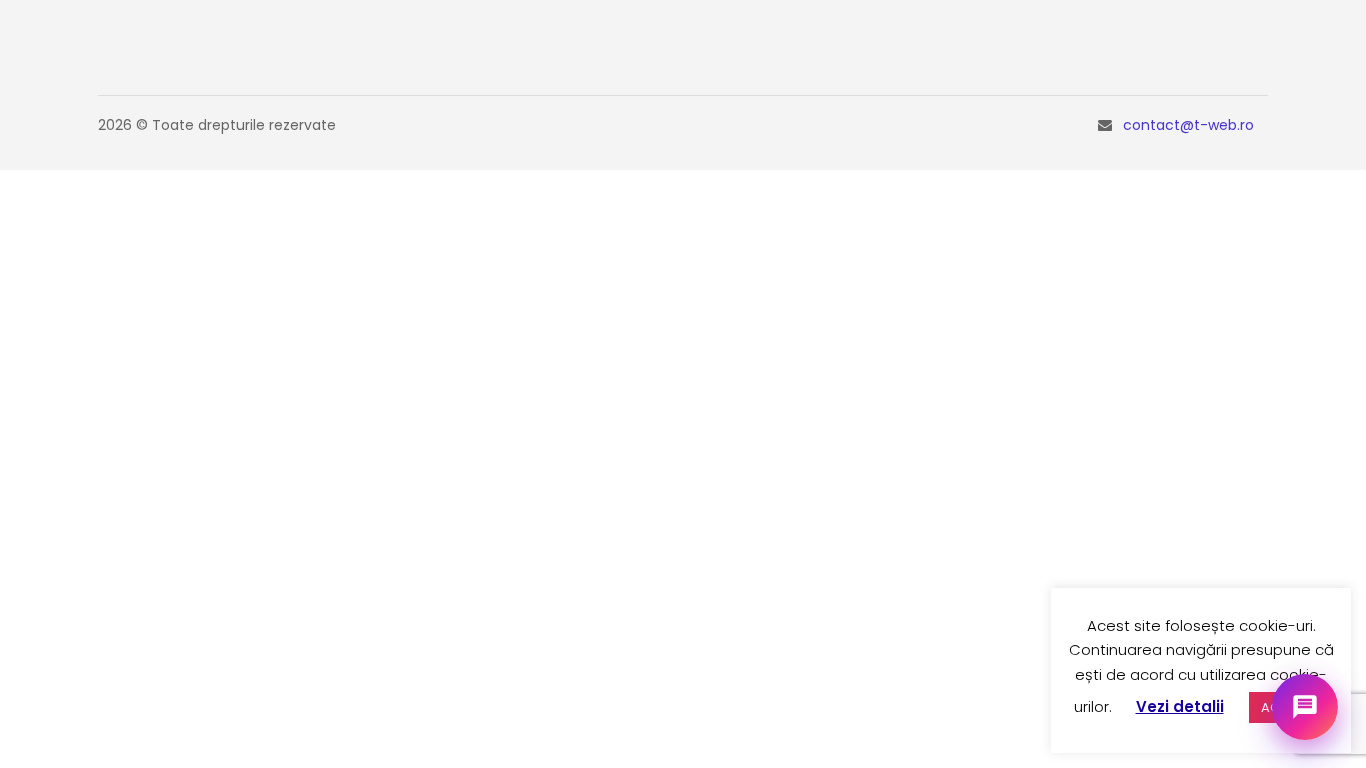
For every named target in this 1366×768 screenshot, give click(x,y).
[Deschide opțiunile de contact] (1305, 707)
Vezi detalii (1180, 706)
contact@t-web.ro (1188, 125)
